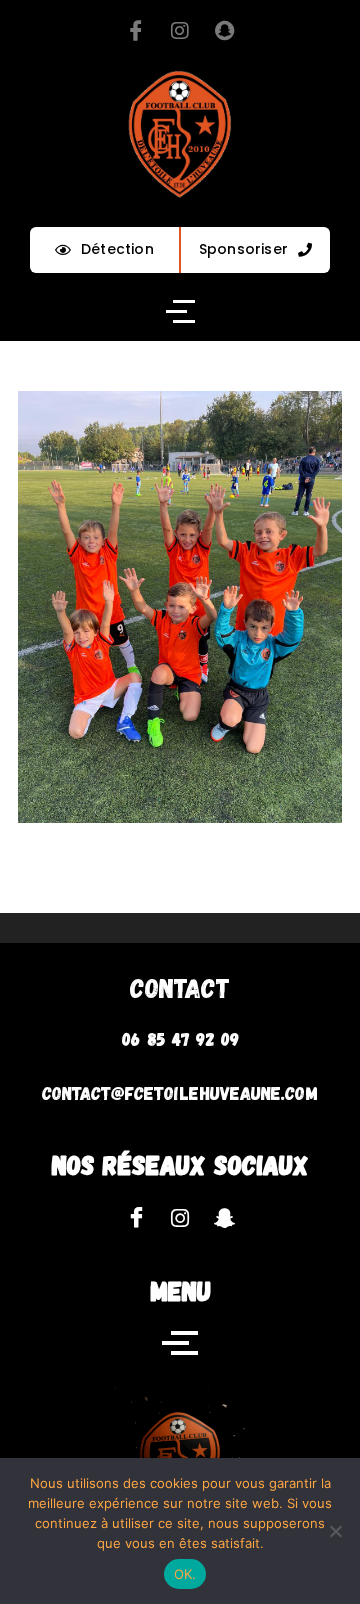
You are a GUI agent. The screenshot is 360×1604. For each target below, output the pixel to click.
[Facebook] (136, 30)
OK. (185, 1574)
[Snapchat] (224, 30)
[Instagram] (180, 30)
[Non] (335, 1531)
